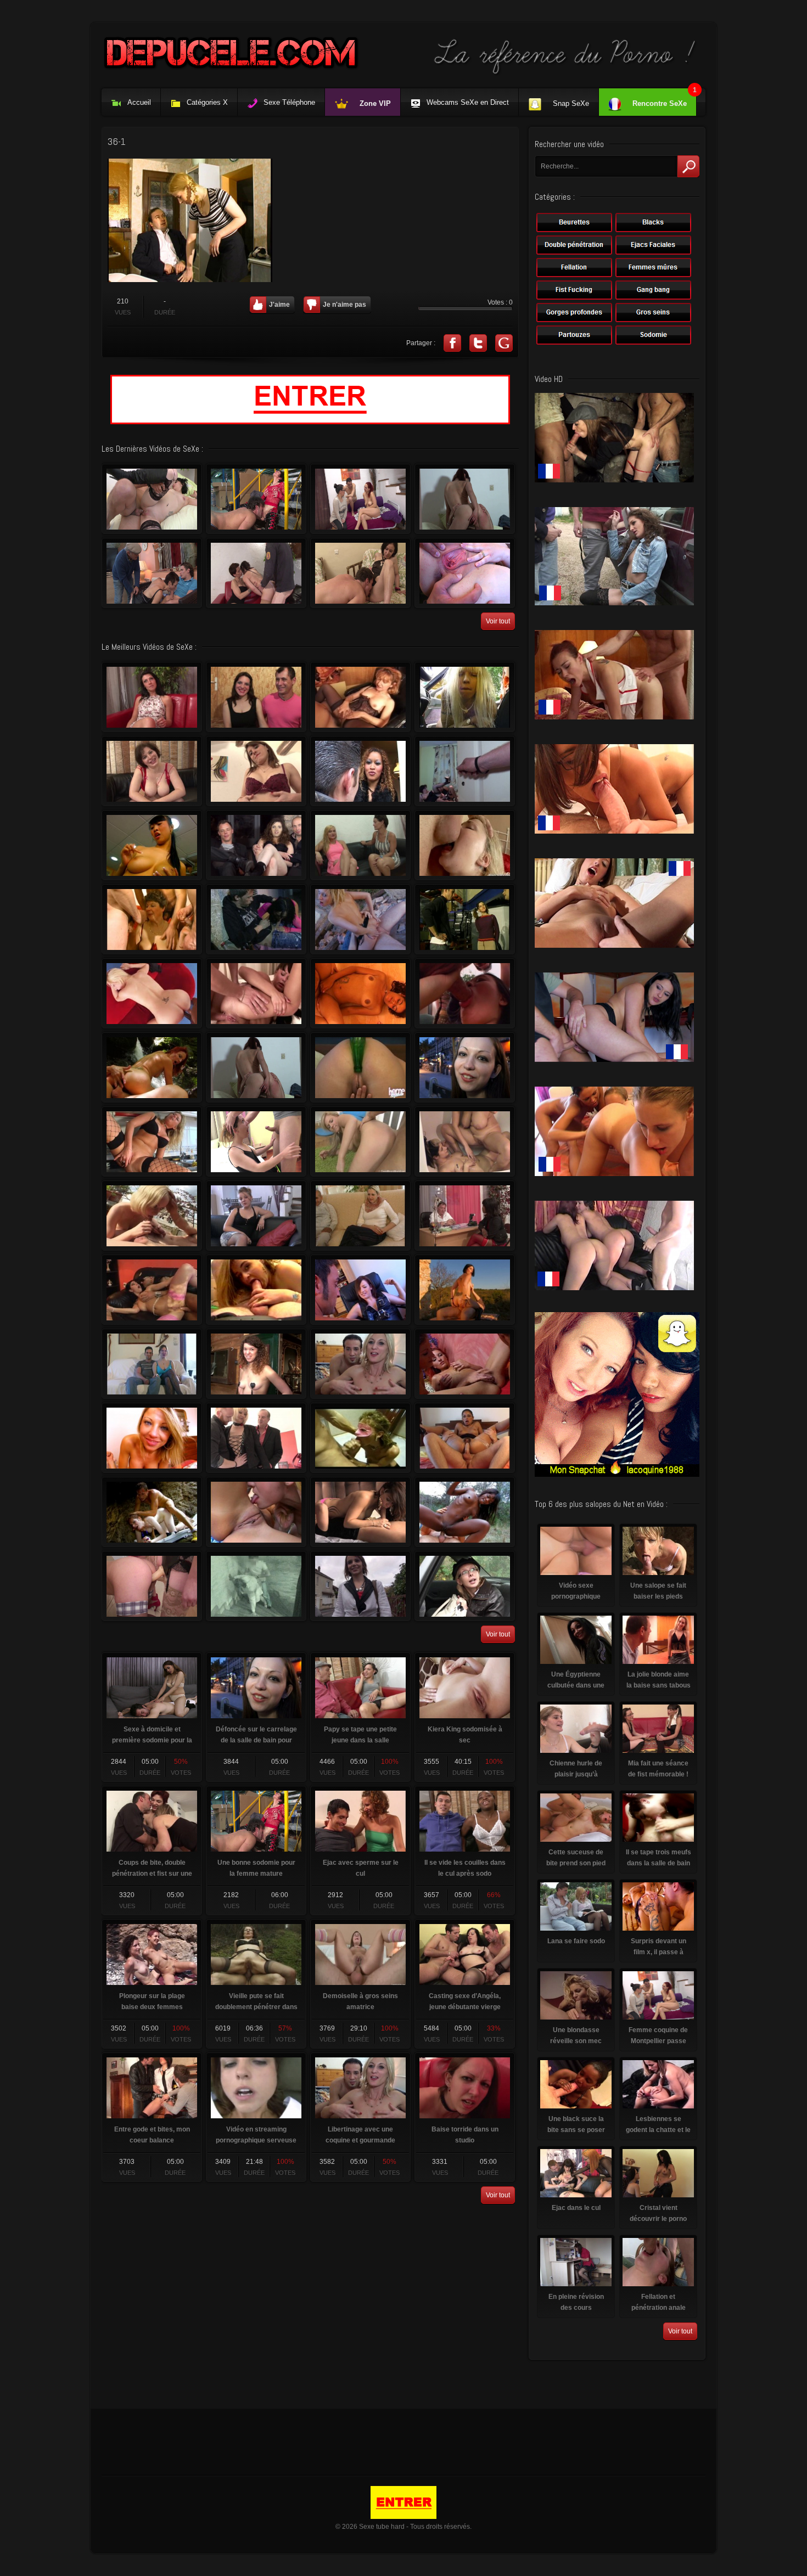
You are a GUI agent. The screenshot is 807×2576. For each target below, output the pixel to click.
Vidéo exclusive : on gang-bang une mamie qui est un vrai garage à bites (152, 919)
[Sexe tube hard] (403, 74)
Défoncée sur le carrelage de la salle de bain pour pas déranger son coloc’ (465, 1067)
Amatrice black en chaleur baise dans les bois (465, 1512)
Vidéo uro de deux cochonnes (465, 1141)
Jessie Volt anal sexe (152, 993)
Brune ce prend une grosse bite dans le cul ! (256, 993)
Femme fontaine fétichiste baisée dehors (465, 1290)
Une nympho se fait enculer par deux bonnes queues (256, 1438)
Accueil (139, 102)
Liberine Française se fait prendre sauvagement (360, 1438)
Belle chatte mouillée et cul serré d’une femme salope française (360, 573)
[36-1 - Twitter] (478, 343)
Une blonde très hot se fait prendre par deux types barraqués (152, 1216)
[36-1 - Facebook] (452, 343)
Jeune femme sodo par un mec (256, 771)
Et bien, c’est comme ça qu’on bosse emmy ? (360, 1290)
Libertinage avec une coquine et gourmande (360, 1364)
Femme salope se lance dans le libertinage (465, 573)
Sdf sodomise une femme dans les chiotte (256, 919)
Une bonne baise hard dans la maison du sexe (465, 499)
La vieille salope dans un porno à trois (152, 573)
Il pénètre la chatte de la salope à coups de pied (465, 1216)
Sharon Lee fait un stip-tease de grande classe (152, 845)
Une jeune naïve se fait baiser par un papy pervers (465, 1586)
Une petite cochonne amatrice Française (256, 1216)
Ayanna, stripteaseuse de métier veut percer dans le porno (256, 1364)
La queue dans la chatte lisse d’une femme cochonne (256, 1141)
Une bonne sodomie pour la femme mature (256, 499)
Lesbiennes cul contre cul (256, 1512)
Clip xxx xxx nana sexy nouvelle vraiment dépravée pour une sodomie (465, 845)
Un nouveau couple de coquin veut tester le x (256, 697)
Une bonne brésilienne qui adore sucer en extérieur (465, 697)
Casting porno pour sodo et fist (152, 697)
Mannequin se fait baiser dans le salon (360, 771)
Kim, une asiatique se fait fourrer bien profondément (465, 993)
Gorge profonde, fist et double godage (152, 771)
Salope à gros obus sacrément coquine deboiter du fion (152, 1290)
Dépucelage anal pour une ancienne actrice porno (152, 499)
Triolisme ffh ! (465, 771)
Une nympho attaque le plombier (152, 1141)
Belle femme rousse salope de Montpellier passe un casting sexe (360, 499)
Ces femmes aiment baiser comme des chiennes (152, 1586)
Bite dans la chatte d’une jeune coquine (360, 1586)
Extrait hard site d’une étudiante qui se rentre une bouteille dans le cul (360, 1067)
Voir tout (498, 621)
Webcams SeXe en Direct (468, 102)
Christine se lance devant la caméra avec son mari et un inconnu (152, 1364)
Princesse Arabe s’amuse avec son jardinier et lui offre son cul (360, 1512)
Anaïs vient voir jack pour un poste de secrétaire (465, 919)
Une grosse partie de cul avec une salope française (256, 573)
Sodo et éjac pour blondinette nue (360, 919)
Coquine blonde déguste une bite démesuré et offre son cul (360, 1141)
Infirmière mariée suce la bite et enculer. (256, 1586)
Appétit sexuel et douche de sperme (256, 1290)
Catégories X (207, 102)
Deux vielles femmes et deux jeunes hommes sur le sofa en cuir (360, 697)
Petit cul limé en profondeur (256, 845)
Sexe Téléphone (289, 102)
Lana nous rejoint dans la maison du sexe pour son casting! (360, 845)
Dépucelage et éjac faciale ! (360, 1216)
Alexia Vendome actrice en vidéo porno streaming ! (152, 1438)
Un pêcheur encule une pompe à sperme (152, 1067)
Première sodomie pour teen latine (465, 1438)
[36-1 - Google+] (504, 343)
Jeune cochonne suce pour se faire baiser (360, 993)
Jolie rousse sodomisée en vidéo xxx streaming (152, 1512)
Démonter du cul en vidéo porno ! (465, 1364)
